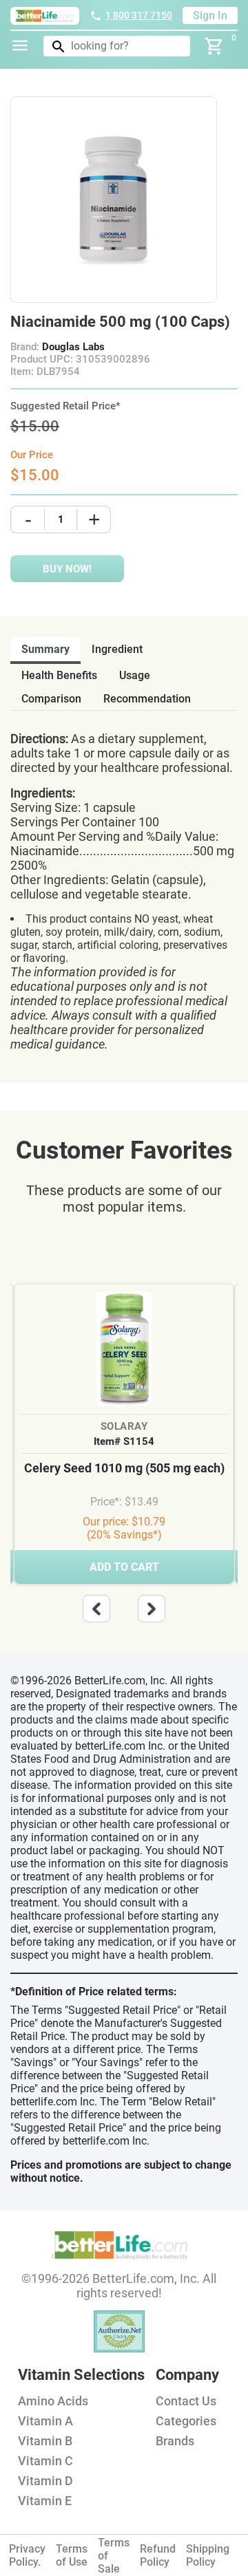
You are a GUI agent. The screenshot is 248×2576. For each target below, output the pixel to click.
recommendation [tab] (147, 699)
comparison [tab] (51, 699)
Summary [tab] (45, 649)
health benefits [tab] (59, 675)
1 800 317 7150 (139, 15)
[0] (214, 46)
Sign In (210, 15)
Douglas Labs (73, 347)
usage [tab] (135, 675)
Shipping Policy (208, 2555)
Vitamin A (45, 2421)
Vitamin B (45, 2441)
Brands (175, 2441)
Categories (186, 2421)
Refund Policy (158, 2555)
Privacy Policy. (27, 2555)
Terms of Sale (114, 2556)
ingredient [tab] (117, 649)
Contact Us (186, 2401)
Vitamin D (45, 2481)
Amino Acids (53, 2401)
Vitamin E (45, 2501)
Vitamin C (45, 2461)
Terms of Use (72, 2555)
